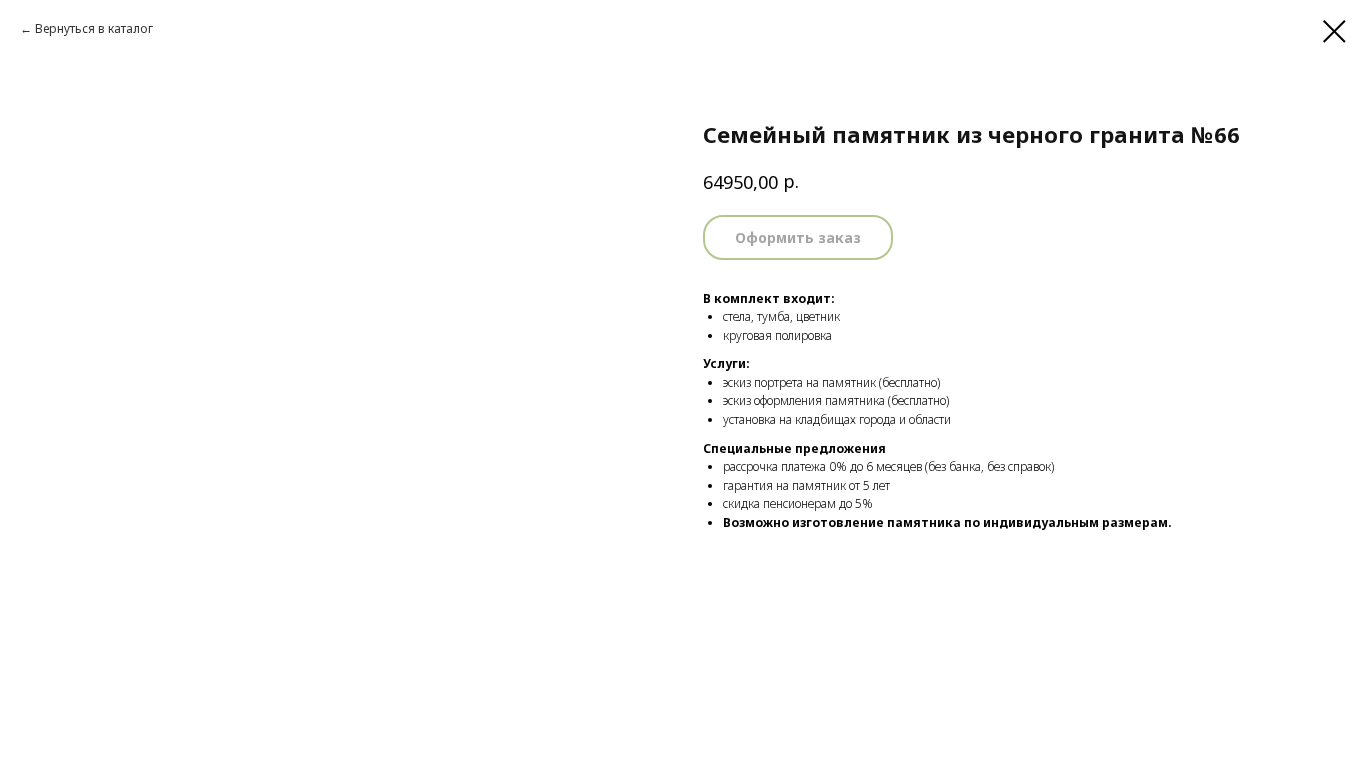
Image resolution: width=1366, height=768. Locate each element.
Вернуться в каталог (94, 28)
